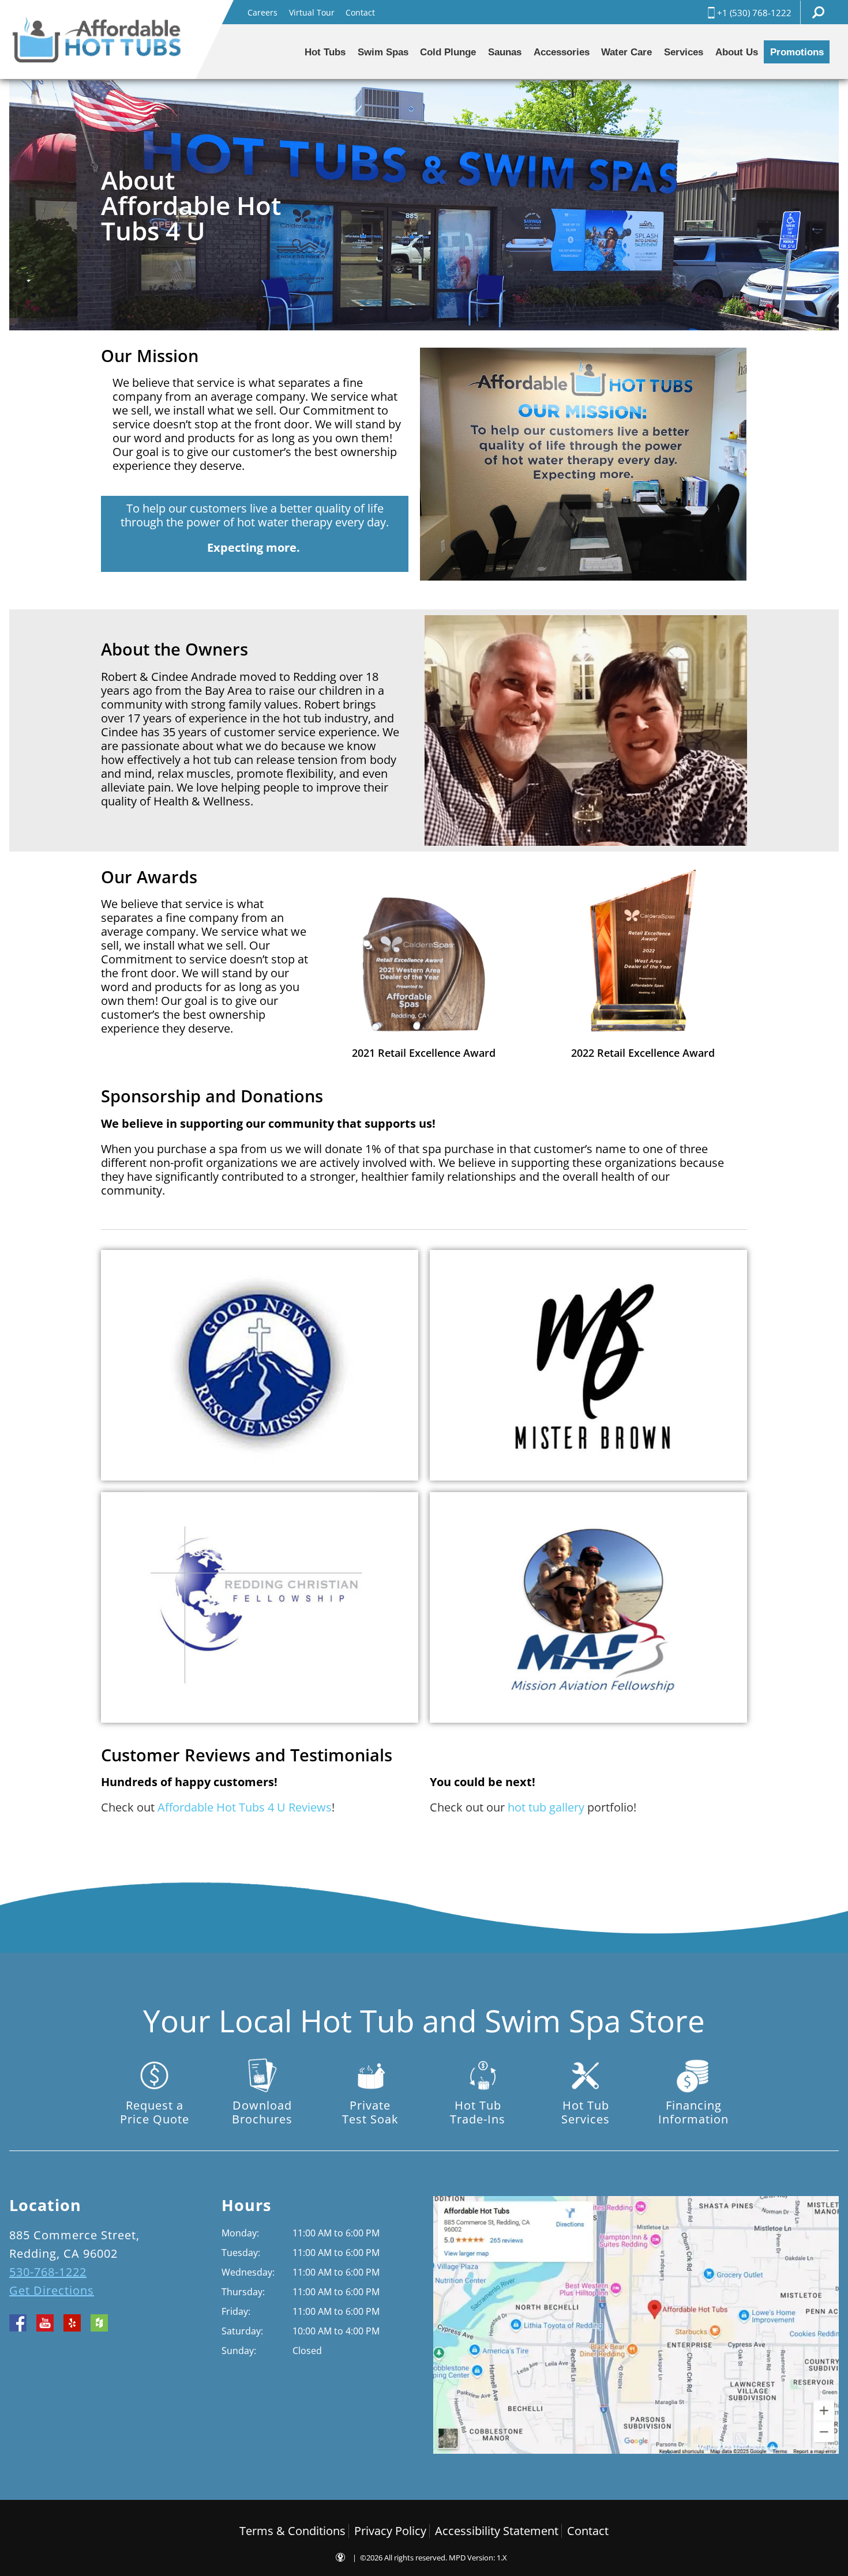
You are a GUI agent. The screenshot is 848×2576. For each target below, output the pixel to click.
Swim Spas (383, 52)
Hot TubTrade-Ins (478, 2112)
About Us (737, 52)
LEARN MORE (162, 1407)
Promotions (797, 52)
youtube (45, 2323)
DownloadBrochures (262, 2112)
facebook (18, 2323)
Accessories (562, 52)
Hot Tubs (325, 52)
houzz (99, 2323)
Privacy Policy (390, 2531)
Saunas (505, 52)
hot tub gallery (546, 1807)
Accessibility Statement (497, 2531)
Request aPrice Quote (155, 2112)
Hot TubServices (586, 2112)
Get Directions (52, 2290)
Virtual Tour (312, 12)
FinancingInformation (693, 2112)
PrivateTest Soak (370, 2112)
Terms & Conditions (292, 2531)
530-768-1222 (48, 2272)
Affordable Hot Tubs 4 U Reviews (245, 1807)
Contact (360, 12)
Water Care (626, 52)
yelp (72, 2323)
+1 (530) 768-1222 (754, 13)
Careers (262, 12)
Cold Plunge (448, 52)
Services (684, 52)
